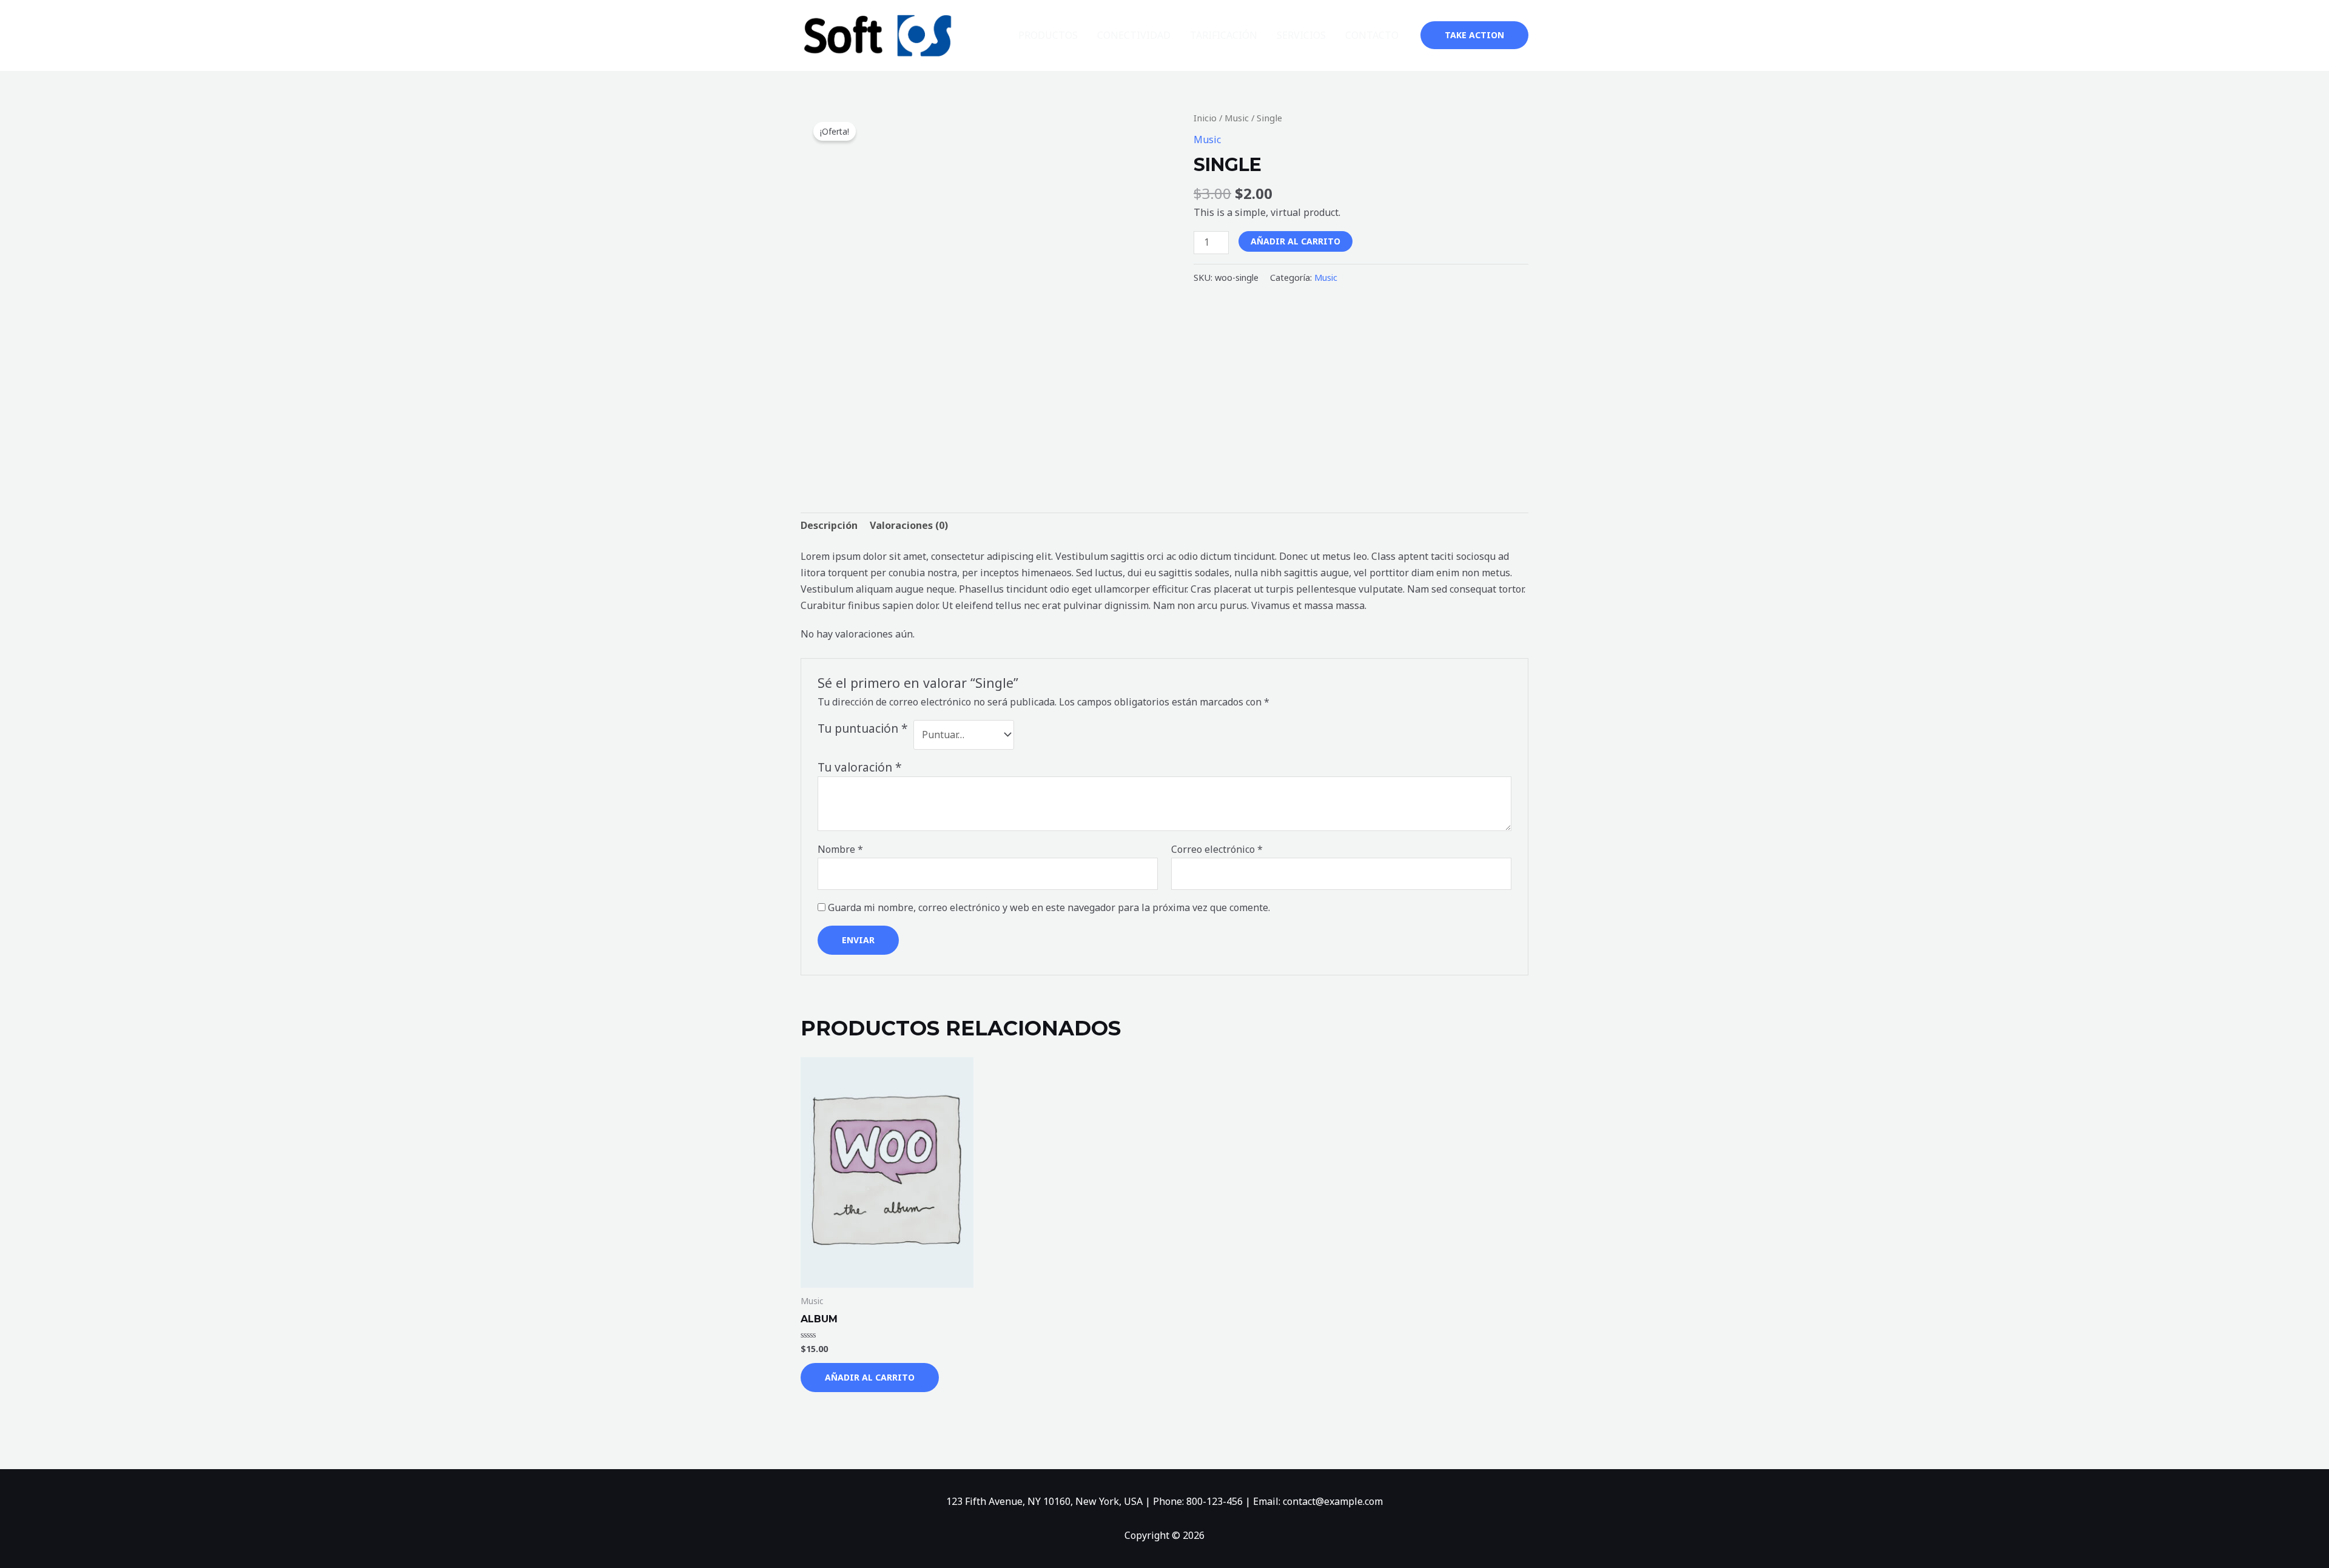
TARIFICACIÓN (1224, 35)
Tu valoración (860, 767)
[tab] (829, 526)
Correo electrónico (1217, 849)
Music (1237, 118)
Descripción (829, 525)
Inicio (1205, 118)
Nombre (840, 849)
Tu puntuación (863, 728)
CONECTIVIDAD (1134, 35)
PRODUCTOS (1048, 35)
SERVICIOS (1301, 35)
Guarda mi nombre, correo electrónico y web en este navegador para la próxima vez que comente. (1049, 907)
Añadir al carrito (1296, 241)
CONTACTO (1372, 35)
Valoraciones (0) (909, 525)
